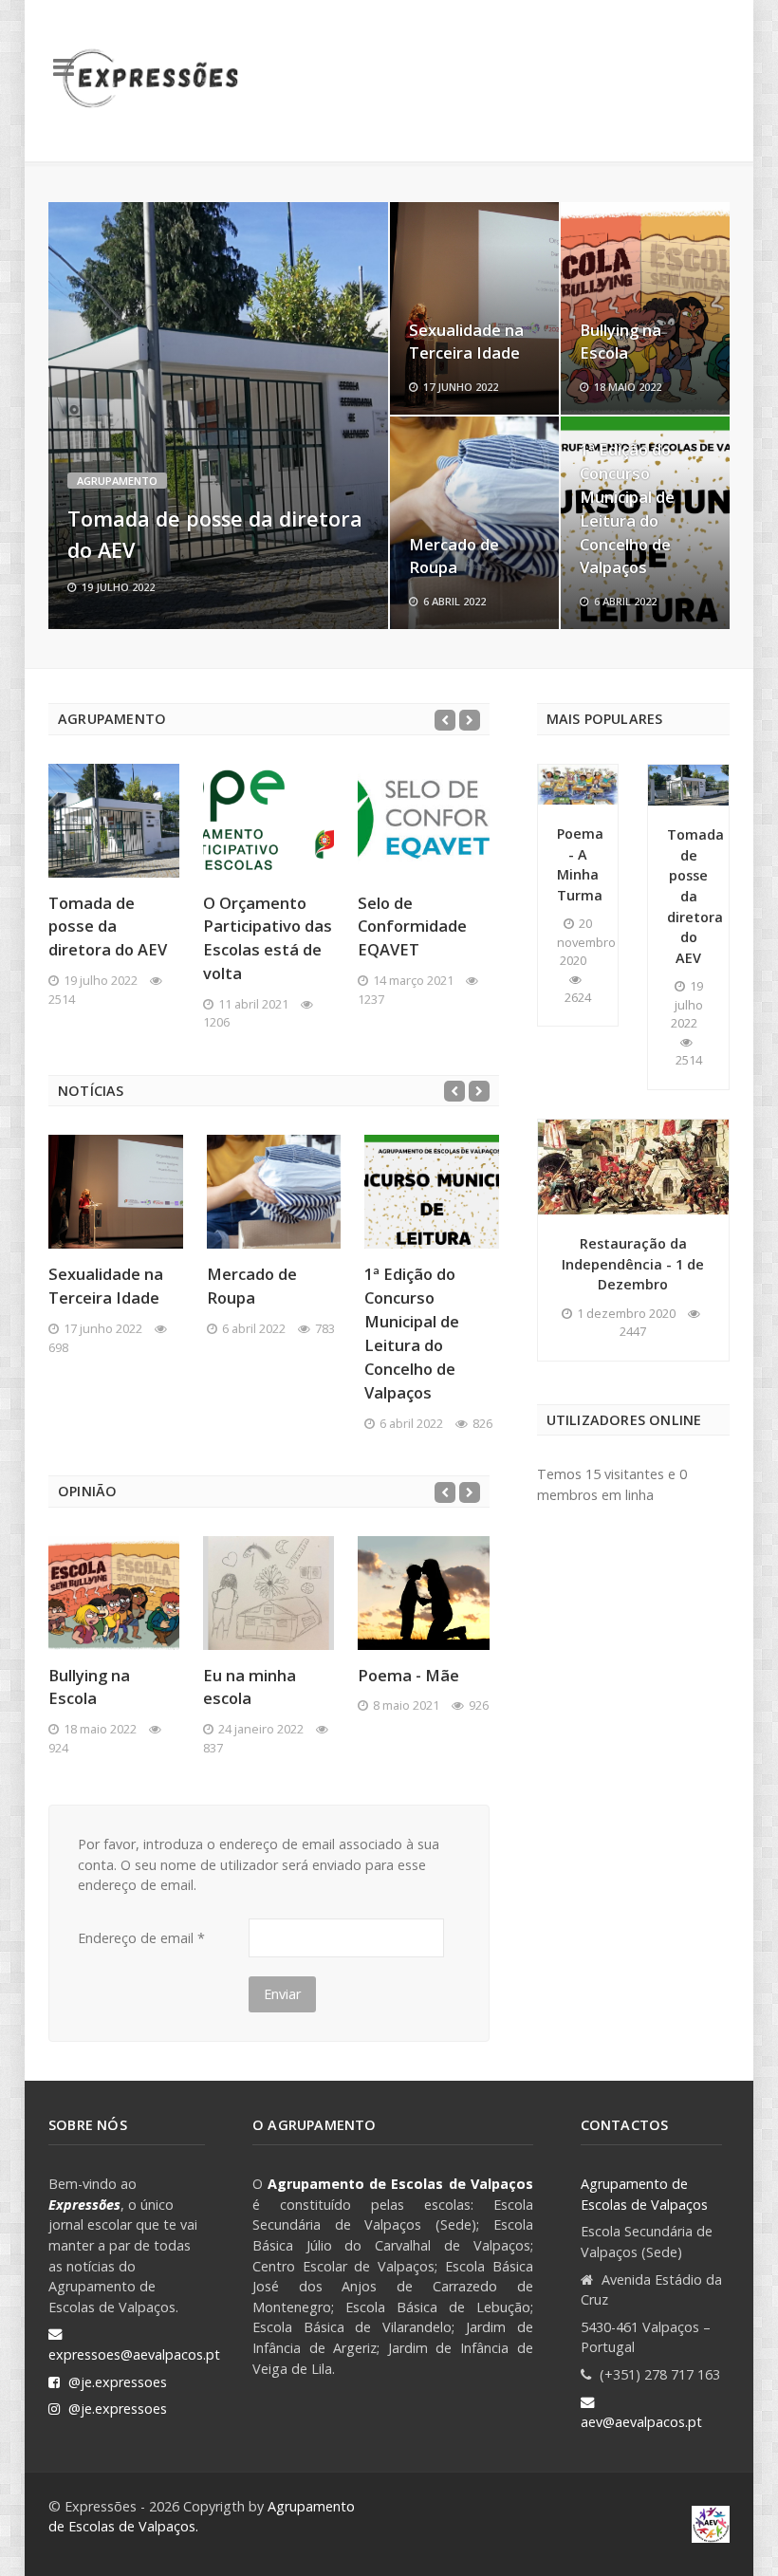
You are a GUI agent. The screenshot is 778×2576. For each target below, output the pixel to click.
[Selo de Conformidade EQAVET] (423, 821)
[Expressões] (153, 81)
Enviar (282, 1994)
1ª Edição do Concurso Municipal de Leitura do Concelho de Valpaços (627, 508)
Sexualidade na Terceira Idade (466, 342)
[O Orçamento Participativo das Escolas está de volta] (269, 821)
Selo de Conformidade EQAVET (412, 927)
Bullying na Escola (621, 342)
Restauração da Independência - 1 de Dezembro (633, 1264)
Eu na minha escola (250, 1687)
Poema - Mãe (408, 1675)
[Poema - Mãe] (423, 1593)
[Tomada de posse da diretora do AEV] (218, 416)
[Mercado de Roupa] (274, 1192)
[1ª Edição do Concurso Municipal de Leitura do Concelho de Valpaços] (432, 1192)
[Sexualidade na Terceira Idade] (116, 1192)
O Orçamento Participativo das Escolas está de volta (268, 938)
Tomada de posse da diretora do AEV (108, 927)
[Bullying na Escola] (114, 1593)
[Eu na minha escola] (269, 1593)
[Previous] (445, 720)
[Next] (470, 720)
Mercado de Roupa (454, 556)
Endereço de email (141, 1938)
